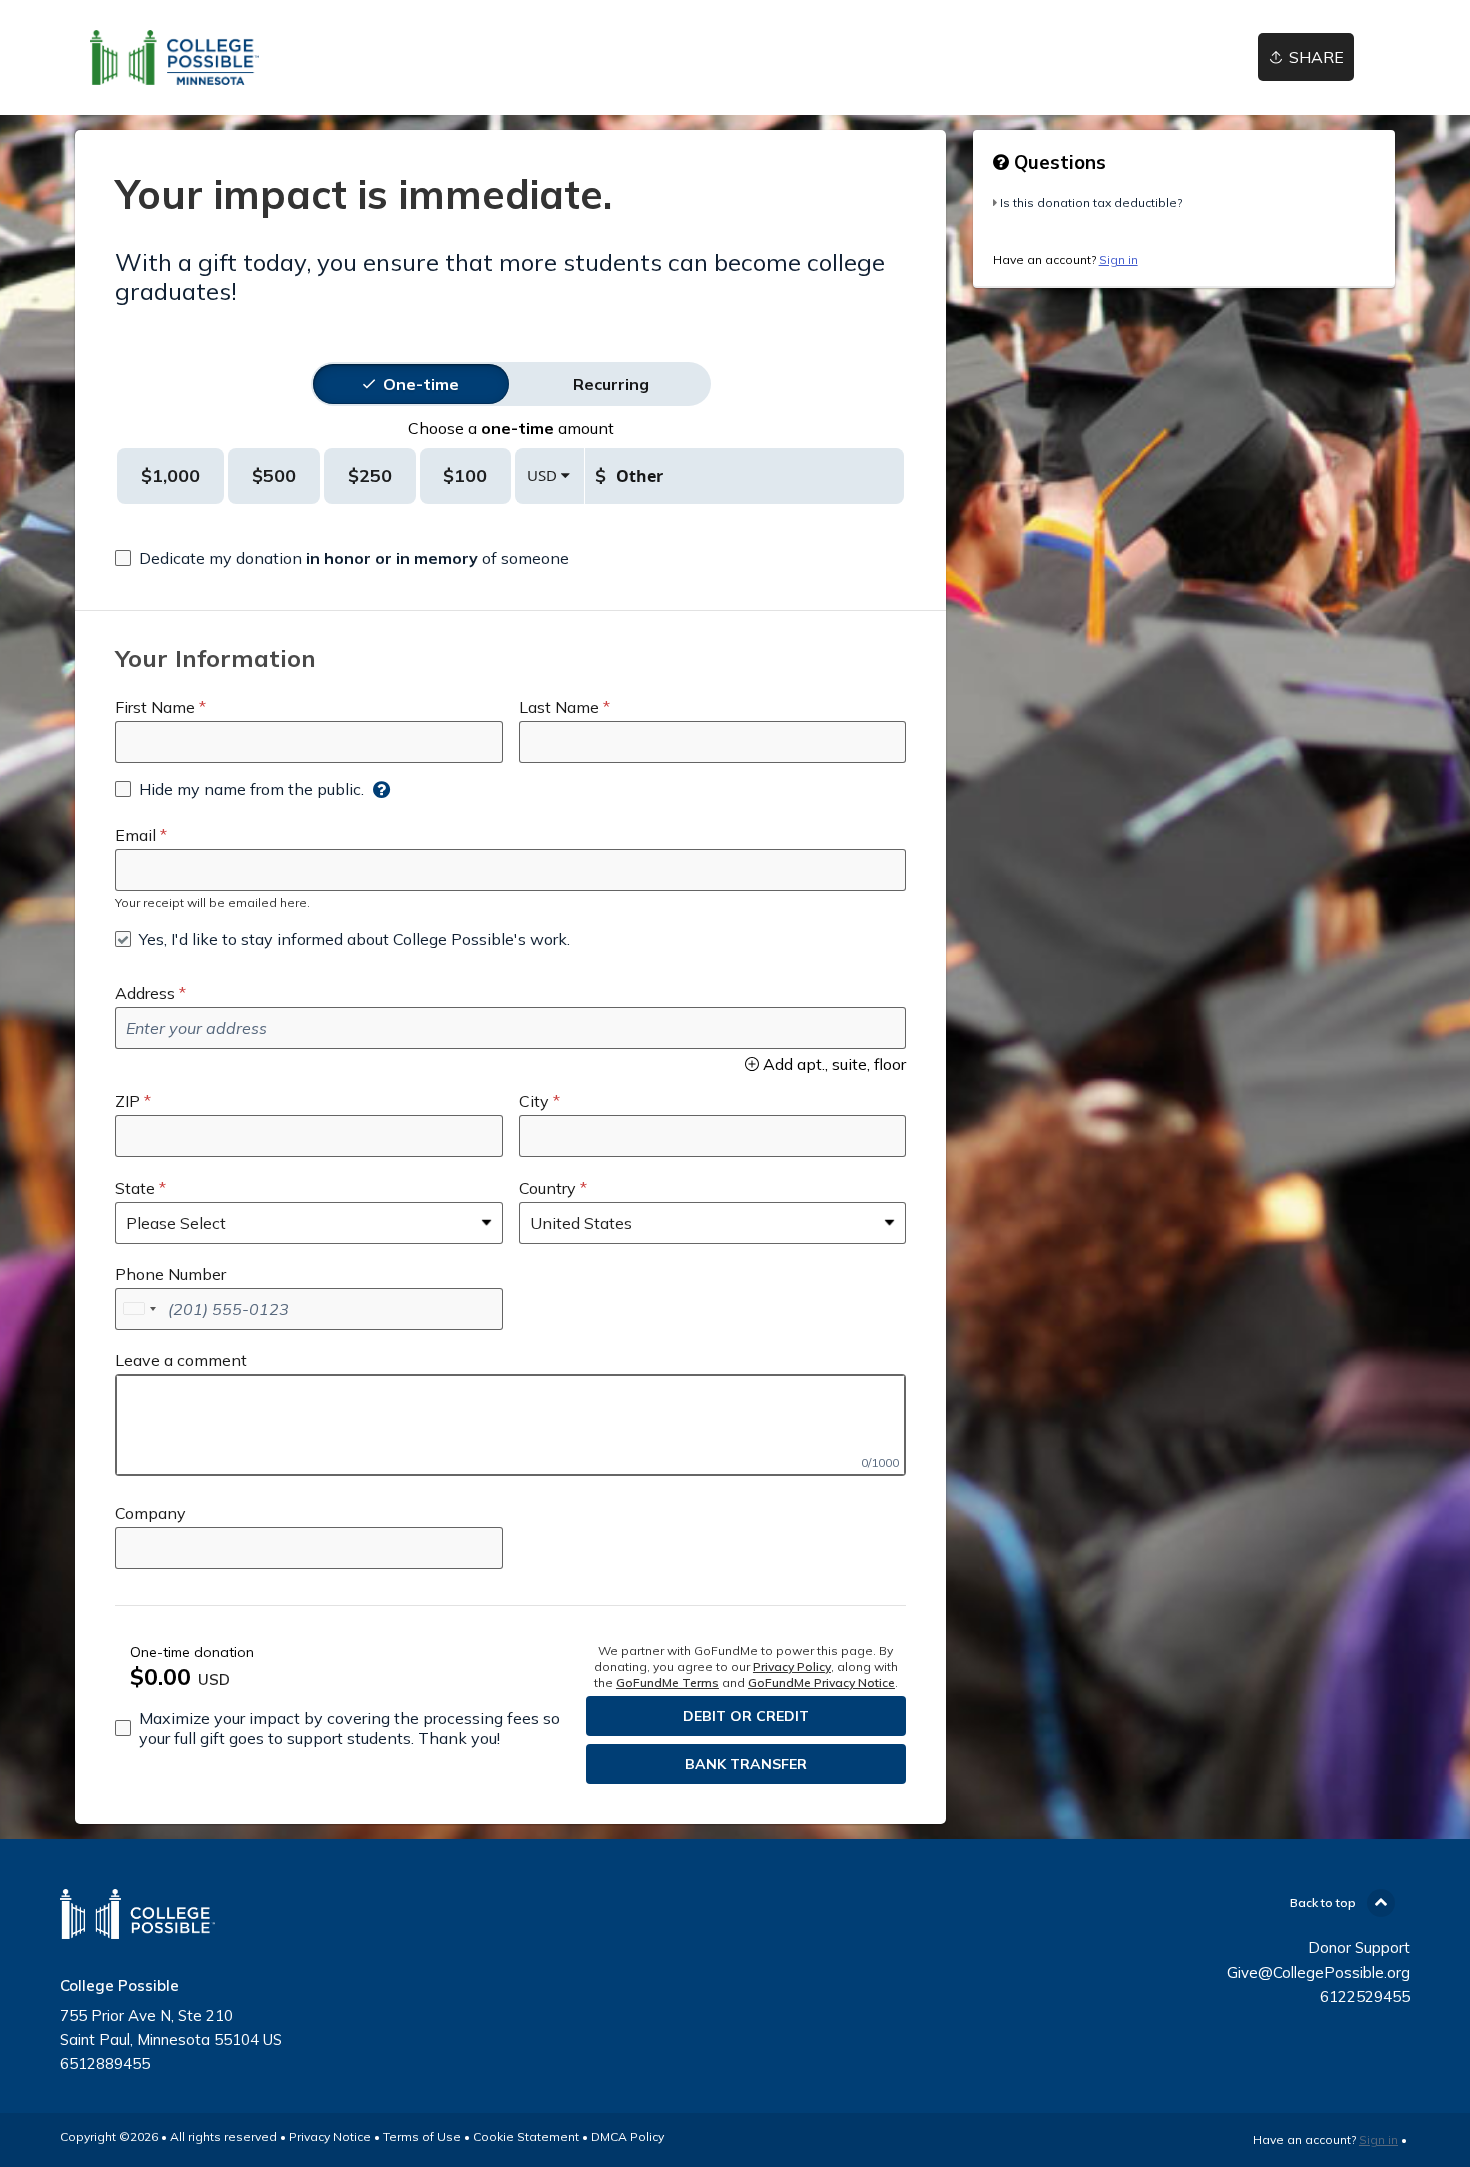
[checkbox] (342, 558)
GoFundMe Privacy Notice (821, 1682)
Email (135, 835)
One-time (421, 384)
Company (150, 1513)
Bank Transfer (746, 1764)
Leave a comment (181, 1360)
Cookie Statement (526, 2136)
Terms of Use (422, 2136)
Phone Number (170, 1274)
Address (145, 993)
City (534, 1101)
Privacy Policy (792, 1666)
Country (547, 1188)
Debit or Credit (746, 1716)
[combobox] (139, 1309)
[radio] (421, 384)
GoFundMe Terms (667, 1682)
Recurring (611, 384)
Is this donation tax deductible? (1091, 202)
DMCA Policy (627, 2136)
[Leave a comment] (510, 1425)
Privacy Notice (330, 2136)
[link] (174, 57)
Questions (1057, 162)
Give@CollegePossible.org (1318, 1972)
